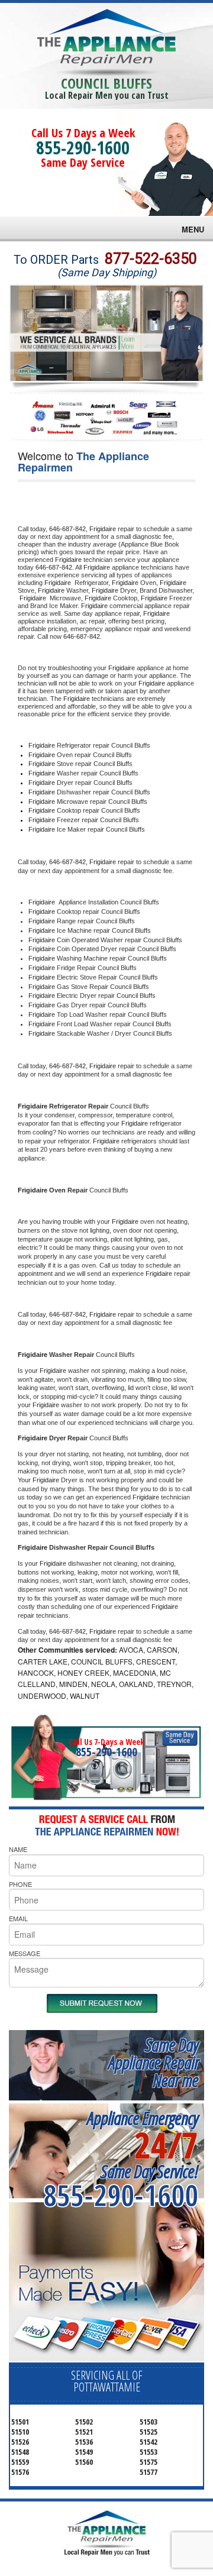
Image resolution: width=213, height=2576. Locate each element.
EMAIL (18, 1918)
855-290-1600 (83, 148)
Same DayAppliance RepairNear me (153, 2062)
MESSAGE (25, 1953)
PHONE (20, 1884)
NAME (18, 1849)
